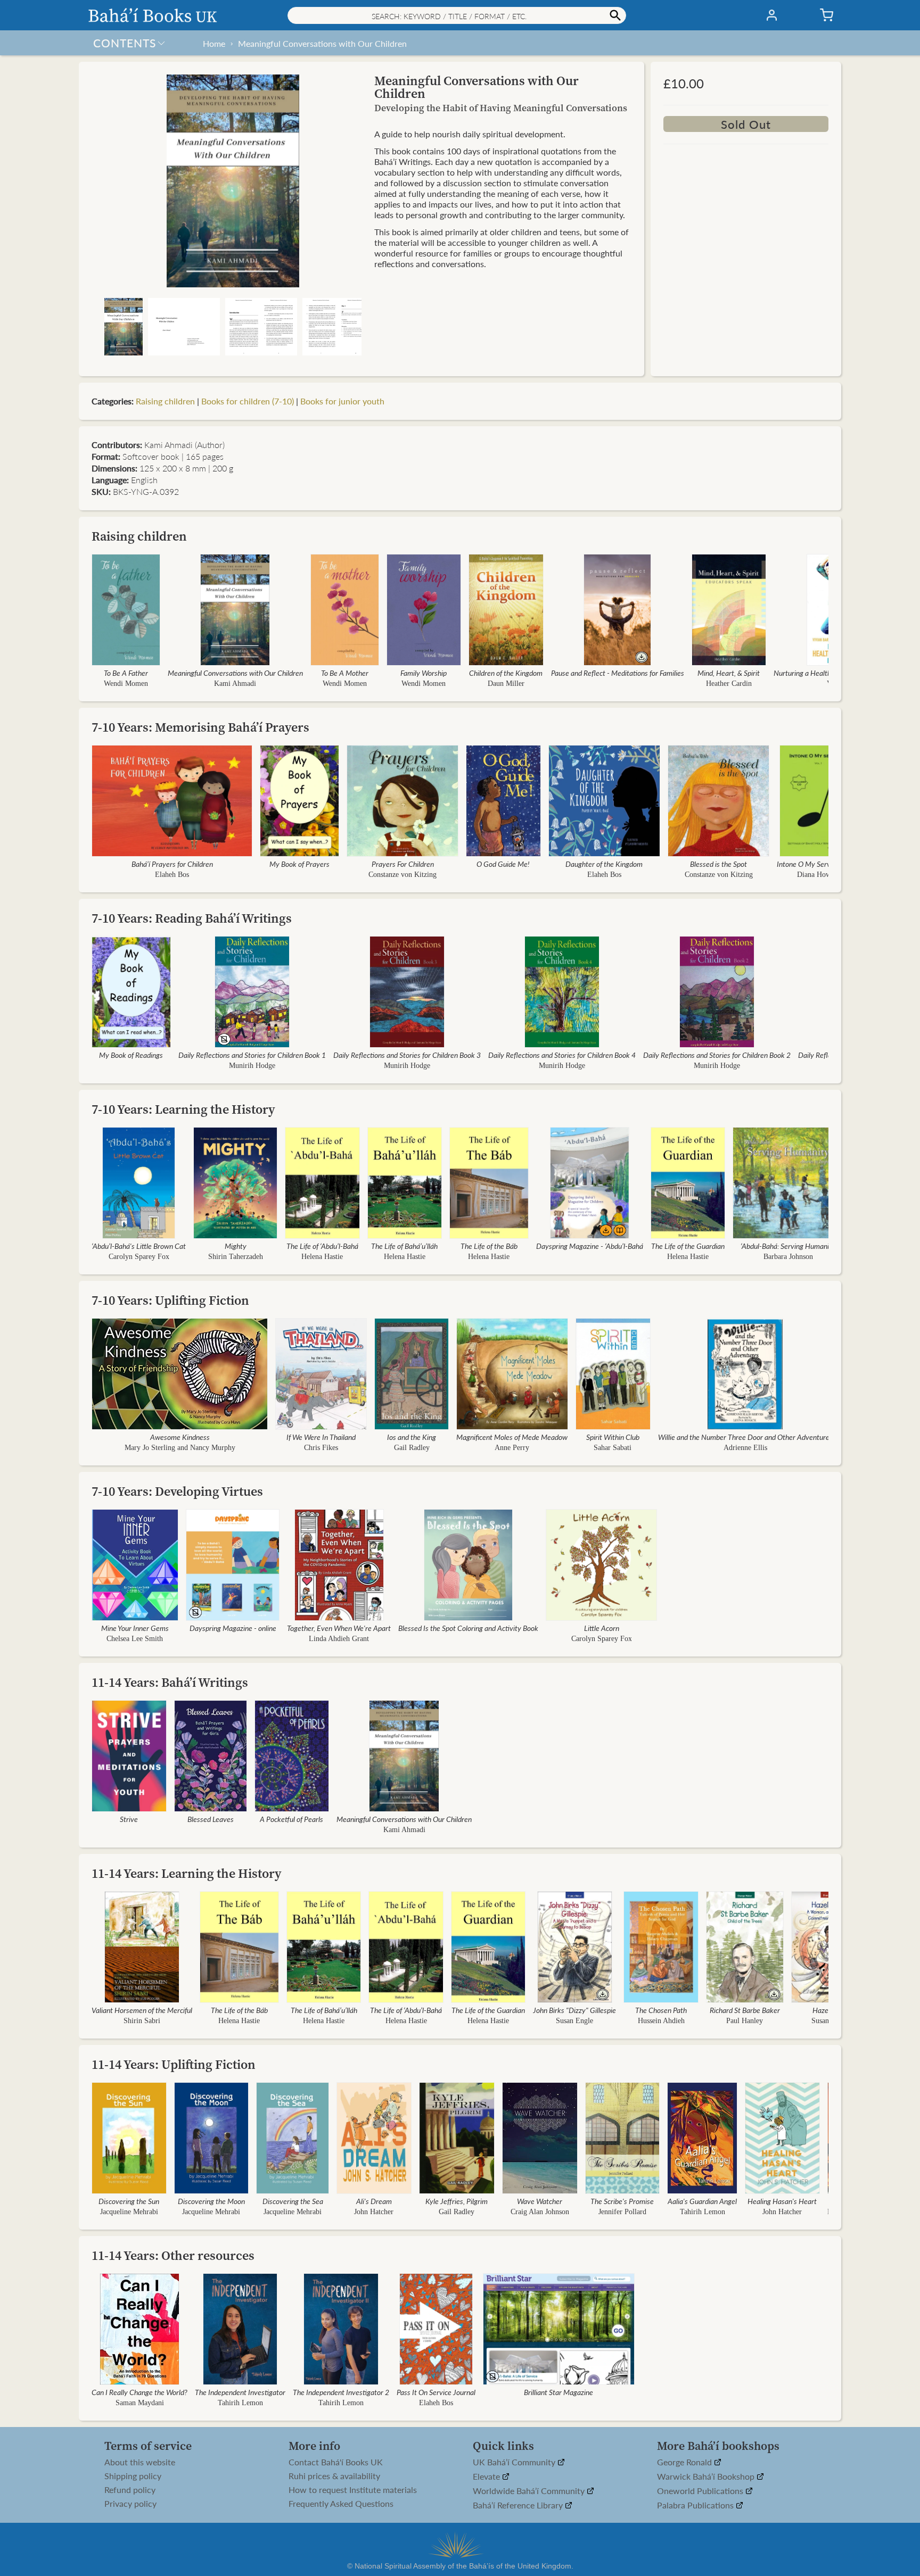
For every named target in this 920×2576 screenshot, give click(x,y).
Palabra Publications (696, 2505)
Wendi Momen (126, 684)
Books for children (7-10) (248, 401)
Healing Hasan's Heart (783, 2201)
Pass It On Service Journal (436, 2392)
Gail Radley (411, 1448)
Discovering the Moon (211, 2201)
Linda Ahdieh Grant (339, 1639)
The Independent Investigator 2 (341, 2392)
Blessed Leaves (211, 1819)
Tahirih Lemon (703, 2212)
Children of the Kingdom (506, 673)
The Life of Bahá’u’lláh (404, 1246)
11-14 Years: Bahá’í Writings (170, 1682)
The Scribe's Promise (623, 2201)
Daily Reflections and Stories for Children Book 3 (407, 1055)
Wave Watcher (540, 2201)
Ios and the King (412, 1437)
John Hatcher (374, 2212)
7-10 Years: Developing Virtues (177, 1491)
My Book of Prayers (299, 864)
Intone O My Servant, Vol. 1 (819, 864)
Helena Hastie (322, 1257)
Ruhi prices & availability (334, 2476)
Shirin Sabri (142, 2021)
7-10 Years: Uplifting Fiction (170, 1300)
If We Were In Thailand (321, 1437)
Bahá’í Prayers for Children (172, 864)
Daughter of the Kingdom (604, 864)
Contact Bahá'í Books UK (336, 2462)
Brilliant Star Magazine (558, 2392)
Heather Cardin (729, 684)
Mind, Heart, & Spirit (729, 673)
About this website (140, 2462)
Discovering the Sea (293, 2201)
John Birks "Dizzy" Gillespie (574, 2010)
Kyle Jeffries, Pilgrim (457, 2201)
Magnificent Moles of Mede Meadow (512, 1437)
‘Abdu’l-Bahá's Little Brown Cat (139, 1246)
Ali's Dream (374, 2201)
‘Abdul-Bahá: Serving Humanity (788, 1246)
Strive (129, 1819)
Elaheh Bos (172, 875)
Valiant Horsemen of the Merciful (142, 2010)
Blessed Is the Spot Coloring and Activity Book (468, 1628)
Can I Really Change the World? (139, 2392)
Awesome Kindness (180, 1437)
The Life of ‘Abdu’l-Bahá (322, 1246)
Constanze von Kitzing (402, 875)
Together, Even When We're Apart (339, 1628)
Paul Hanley (745, 2021)
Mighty (236, 1246)
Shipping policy (133, 2476)
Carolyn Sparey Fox (139, 1257)
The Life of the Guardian (688, 1246)
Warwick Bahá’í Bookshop (707, 2477)
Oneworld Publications (701, 2491)
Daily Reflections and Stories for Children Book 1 (252, 1055)
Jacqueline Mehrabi (129, 2212)
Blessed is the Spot (718, 864)
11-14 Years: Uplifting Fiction (174, 2064)
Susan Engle (574, 2021)
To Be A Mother (345, 673)
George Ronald (685, 2462)
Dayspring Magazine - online (232, 1628)
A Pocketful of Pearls (291, 1819)
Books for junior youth (342, 401)
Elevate (487, 2477)
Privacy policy (130, 2504)
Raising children (165, 401)
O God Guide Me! (503, 864)
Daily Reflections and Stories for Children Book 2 (717, 1055)
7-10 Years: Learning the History (183, 1109)
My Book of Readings (131, 1055)
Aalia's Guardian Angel (702, 2201)
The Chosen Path (661, 2010)
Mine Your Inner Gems (135, 1628)
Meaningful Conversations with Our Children (322, 43)
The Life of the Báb (489, 1246)
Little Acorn (601, 1628)
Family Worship (424, 673)
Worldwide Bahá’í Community (530, 2491)
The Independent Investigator (240, 2392)
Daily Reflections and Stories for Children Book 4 (562, 1055)
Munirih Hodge (252, 1066)
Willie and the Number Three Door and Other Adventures (745, 1437)
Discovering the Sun (129, 2201)
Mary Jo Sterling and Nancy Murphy (180, 1448)
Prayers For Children (403, 864)
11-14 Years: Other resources (173, 2255)
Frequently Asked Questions (341, 2504)
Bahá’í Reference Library (519, 2505)
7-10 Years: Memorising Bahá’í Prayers (200, 727)
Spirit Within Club (613, 1437)
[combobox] (457, 15)
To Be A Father (126, 673)
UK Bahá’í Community (515, 2462)
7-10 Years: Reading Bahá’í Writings (192, 918)
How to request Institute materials (353, 2490)
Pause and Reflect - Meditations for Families (618, 673)
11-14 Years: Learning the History (187, 1873)
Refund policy (130, 2490)
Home (214, 43)
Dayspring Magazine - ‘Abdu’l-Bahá (590, 1246)
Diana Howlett (819, 875)
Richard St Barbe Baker (745, 2010)
